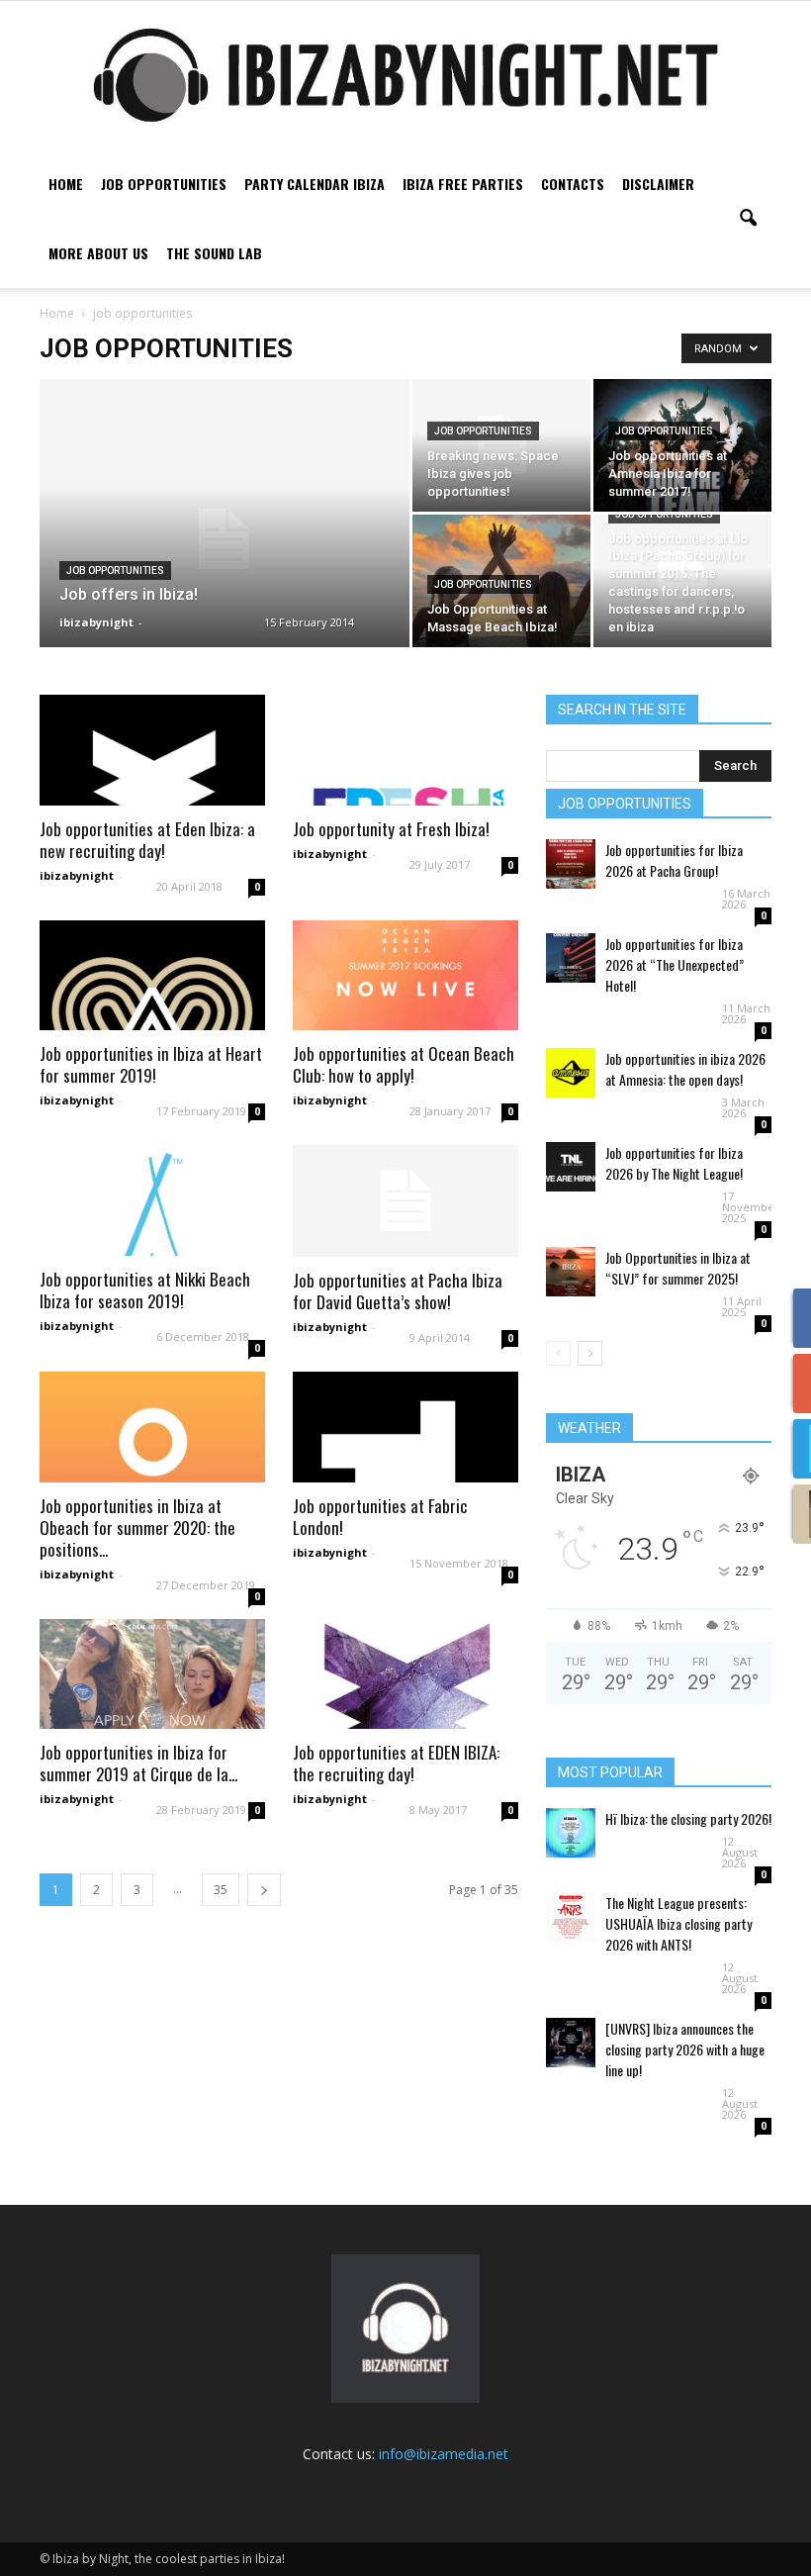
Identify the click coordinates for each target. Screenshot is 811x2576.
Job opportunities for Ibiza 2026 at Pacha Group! (674, 860)
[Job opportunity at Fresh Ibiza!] (405, 750)
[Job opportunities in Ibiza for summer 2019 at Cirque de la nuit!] (152, 1674)
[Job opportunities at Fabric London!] (405, 1427)
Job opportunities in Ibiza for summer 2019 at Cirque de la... (138, 1763)
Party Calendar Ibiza (315, 184)
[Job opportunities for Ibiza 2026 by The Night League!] (571, 1167)
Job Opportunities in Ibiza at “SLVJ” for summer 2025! (678, 1268)
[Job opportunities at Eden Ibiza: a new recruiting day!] (152, 750)
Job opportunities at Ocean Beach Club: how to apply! (404, 1064)
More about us (98, 253)
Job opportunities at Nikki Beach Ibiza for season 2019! (145, 1290)
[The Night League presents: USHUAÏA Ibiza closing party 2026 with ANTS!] (571, 1917)
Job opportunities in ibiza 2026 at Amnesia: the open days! (685, 1069)
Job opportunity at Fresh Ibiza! (391, 829)
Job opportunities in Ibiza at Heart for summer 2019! (151, 1064)
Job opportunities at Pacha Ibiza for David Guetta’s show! (398, 1291)
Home (66, 184)
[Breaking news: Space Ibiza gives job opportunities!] (501, 445)
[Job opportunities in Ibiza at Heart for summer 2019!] (152, 976)
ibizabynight (96, 622)
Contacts (573, 184)
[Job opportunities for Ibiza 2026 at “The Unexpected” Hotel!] (571, 958)
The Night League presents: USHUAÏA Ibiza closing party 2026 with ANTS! (678, 1923)
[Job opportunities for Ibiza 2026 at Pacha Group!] (571, 864)
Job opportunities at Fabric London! (380, 1517)
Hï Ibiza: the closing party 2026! (688, 1818)
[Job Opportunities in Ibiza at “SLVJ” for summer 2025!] (571, 1272)
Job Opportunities (164, 184)
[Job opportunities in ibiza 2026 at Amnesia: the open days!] (571, 1073)
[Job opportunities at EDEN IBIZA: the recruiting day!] (405, 1674)
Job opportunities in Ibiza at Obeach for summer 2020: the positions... (137, 1527)
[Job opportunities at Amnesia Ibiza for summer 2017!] (682, 445)
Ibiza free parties (463, 184)
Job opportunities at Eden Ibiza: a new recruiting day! (147, 840)
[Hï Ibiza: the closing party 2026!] (571, 1833)
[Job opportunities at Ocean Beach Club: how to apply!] (405, 976)
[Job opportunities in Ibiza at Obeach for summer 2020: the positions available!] (152, 1427)
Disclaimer (658, 184)
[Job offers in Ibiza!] (225, 539)
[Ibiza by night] (405, 75)
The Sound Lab (214, 253)
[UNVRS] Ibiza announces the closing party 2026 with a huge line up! (685, 2049)
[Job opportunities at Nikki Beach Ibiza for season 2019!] (152, 1200)
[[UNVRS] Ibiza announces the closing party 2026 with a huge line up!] (571, 2043)
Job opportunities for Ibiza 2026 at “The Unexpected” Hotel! (675, 964)
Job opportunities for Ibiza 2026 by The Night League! (674, 1163)
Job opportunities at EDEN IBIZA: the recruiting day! (396, 1763)
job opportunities (115, 571)
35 (221, 1890)
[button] (748, 219)
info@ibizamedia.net (444, 2454)
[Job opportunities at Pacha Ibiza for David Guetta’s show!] (405, 1201)
